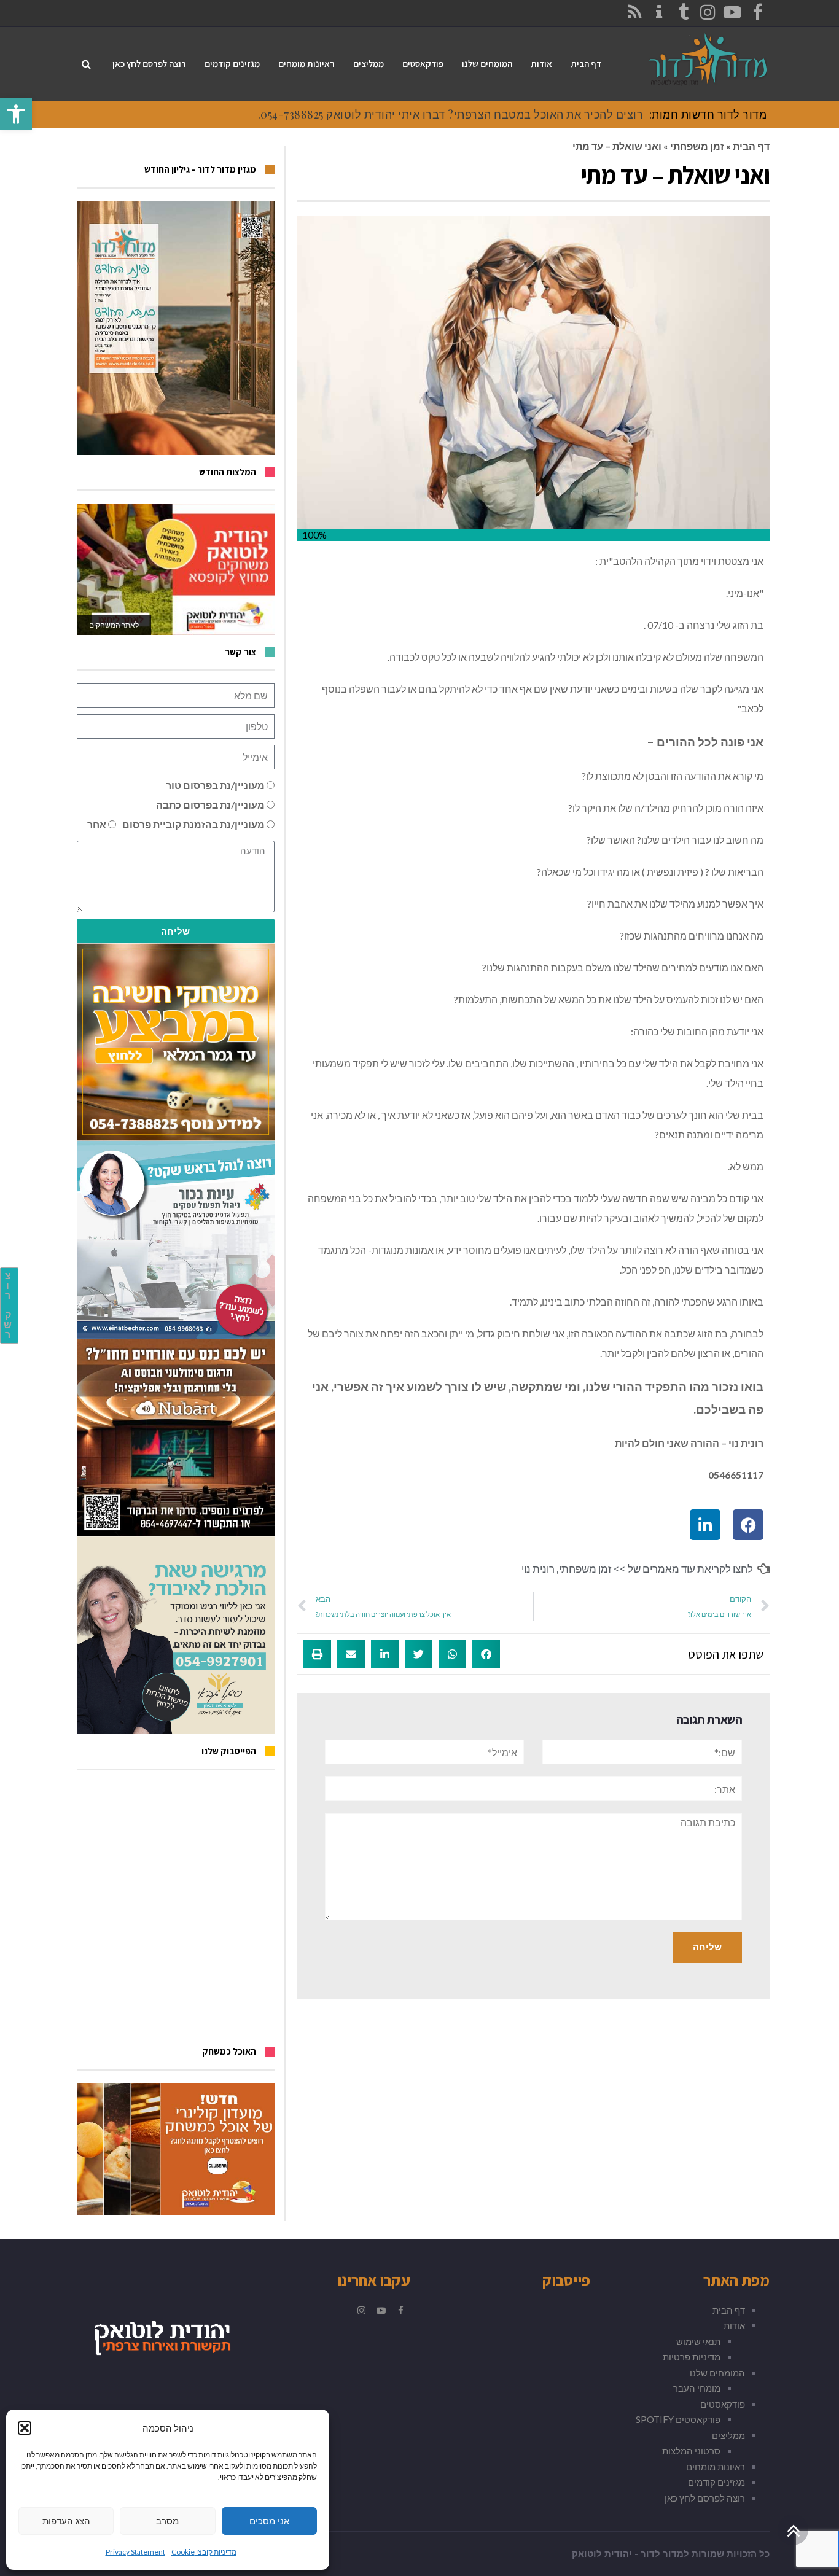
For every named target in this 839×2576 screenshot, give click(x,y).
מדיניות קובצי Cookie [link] (204, 2552)
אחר (97, 824)
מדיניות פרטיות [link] (692, 2357)
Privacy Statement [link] (135, 2552)
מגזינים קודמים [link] (716, 2482)
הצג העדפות (66, 2521)
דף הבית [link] (751, 146)
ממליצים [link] (728, 2435)
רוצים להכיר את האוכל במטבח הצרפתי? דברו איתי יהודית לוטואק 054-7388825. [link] (451, 114)
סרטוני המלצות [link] (691, 2451)
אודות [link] (734, 2325)
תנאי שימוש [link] (698, 2341)
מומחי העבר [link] (697, 2388)
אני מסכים (269, 2521)
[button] (25, 2428)
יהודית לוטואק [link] (602, 2554)
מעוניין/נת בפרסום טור (215, 785)
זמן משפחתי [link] (697, 146)
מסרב (167, 2521)
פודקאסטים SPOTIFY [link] (678, 2419)
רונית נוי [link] (538, 1569)
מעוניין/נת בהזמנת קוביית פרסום (193, 824)
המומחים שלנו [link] (717, 2373)
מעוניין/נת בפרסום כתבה (210, 805)
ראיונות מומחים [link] (716, 2467)
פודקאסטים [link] (723, 2404)
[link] (16, 114)
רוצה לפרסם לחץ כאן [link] (705, 2498)
